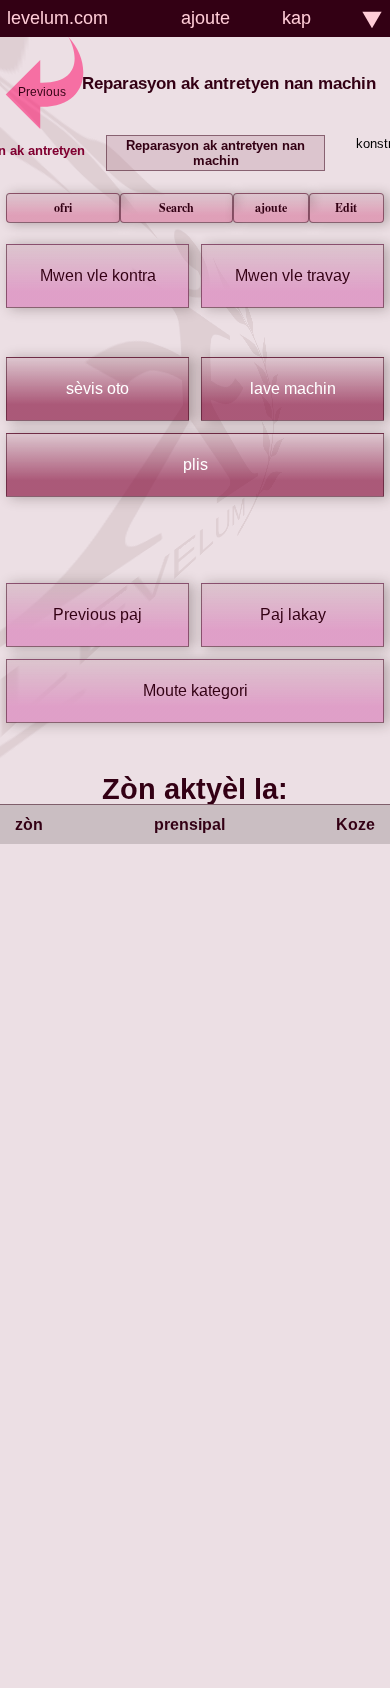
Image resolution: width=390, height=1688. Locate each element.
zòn (29, 824)
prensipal (189, 824)
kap (296, 18)
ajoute (205, 18)
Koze (355, 824)
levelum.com (57, 18)
